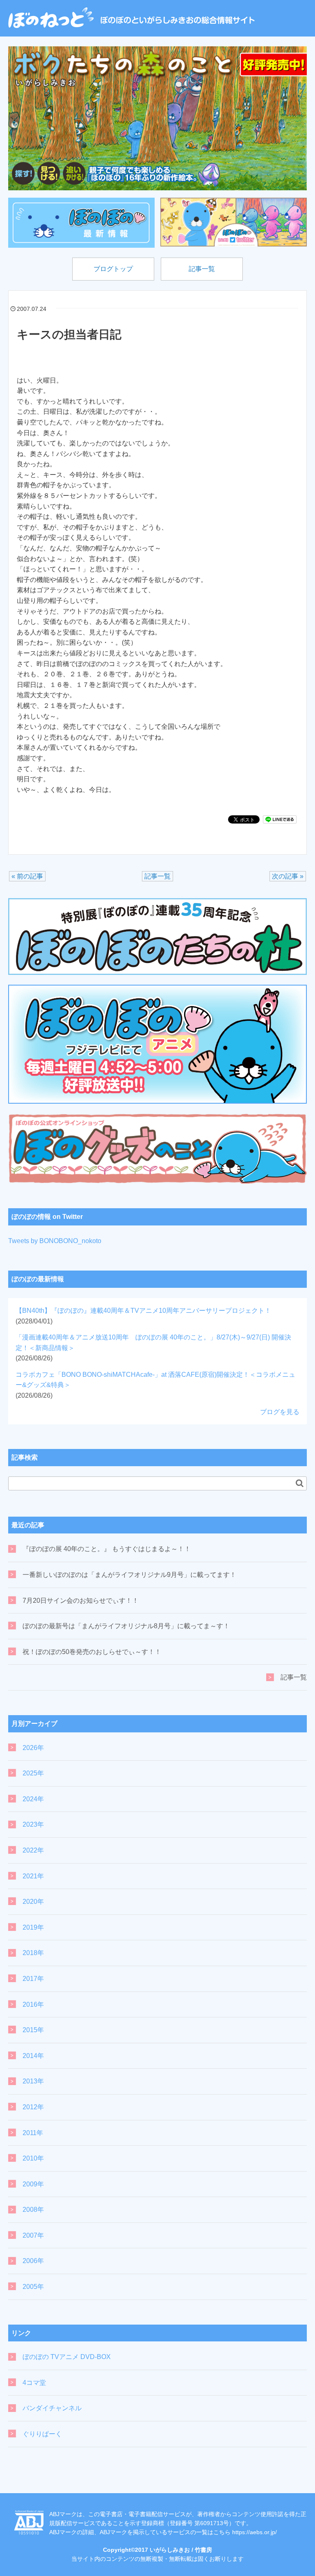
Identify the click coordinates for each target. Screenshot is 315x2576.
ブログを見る (280, 1412)
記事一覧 (202, 269)
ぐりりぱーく (42, 2434)
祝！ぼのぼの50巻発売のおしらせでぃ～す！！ (92, 1652)
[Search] (300, 1483)
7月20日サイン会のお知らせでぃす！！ (81, 1601)
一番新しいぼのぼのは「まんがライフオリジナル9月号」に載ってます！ (129, 1575)
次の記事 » (288, 876)
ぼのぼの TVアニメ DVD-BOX (67, 2357)
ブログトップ (113, 269)
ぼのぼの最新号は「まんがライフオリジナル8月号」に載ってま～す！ (126, 1626)
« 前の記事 (27, 876)
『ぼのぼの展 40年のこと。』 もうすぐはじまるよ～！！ (107, 1549)
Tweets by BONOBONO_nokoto (55, 1241)
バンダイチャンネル (52, 2408)
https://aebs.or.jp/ (255, 2532)
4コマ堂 (34, 2383)
